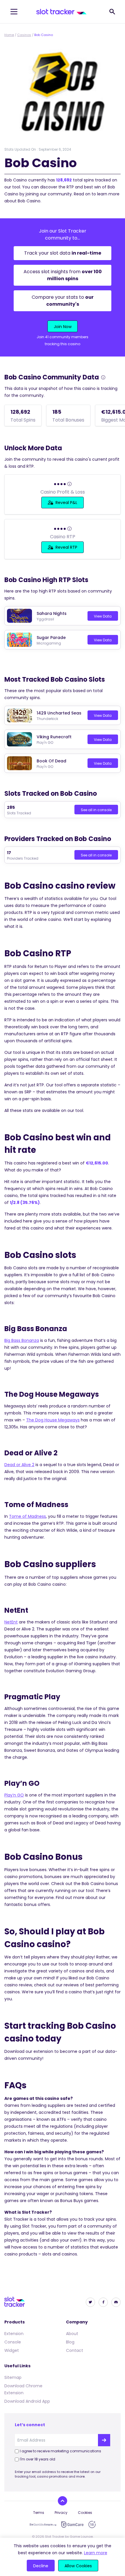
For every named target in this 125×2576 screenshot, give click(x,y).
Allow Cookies (78, 2566)
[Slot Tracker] (61, 12)
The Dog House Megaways (53, 1420)
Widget (12, 2350)
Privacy (61, 2513)
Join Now (63, 327)
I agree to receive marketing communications (60, 2451)
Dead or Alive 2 (19, 1465)
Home (9, 35)
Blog (70, 2342)
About (72, 2334)
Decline (41, 2566)
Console (13, 2342)
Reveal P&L (66, 503)
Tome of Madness (27, 1516)
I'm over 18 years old (37, 2459)
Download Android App (27, 2401)
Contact (75, 2350)
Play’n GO (14, 1795)
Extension (14, 2334)
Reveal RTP (66, 547)
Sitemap (13, 2377)
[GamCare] (72, 2524)
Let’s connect (30, 2425)
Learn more (96, 2553)
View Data (103, 616)
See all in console (96, 810)
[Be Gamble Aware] (43, 2525)
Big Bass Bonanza (22, 1340)
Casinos (24, 35)
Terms (39, 2513)
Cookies (85, 2513)
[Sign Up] (104, 2440)
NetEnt (11, 1622)
